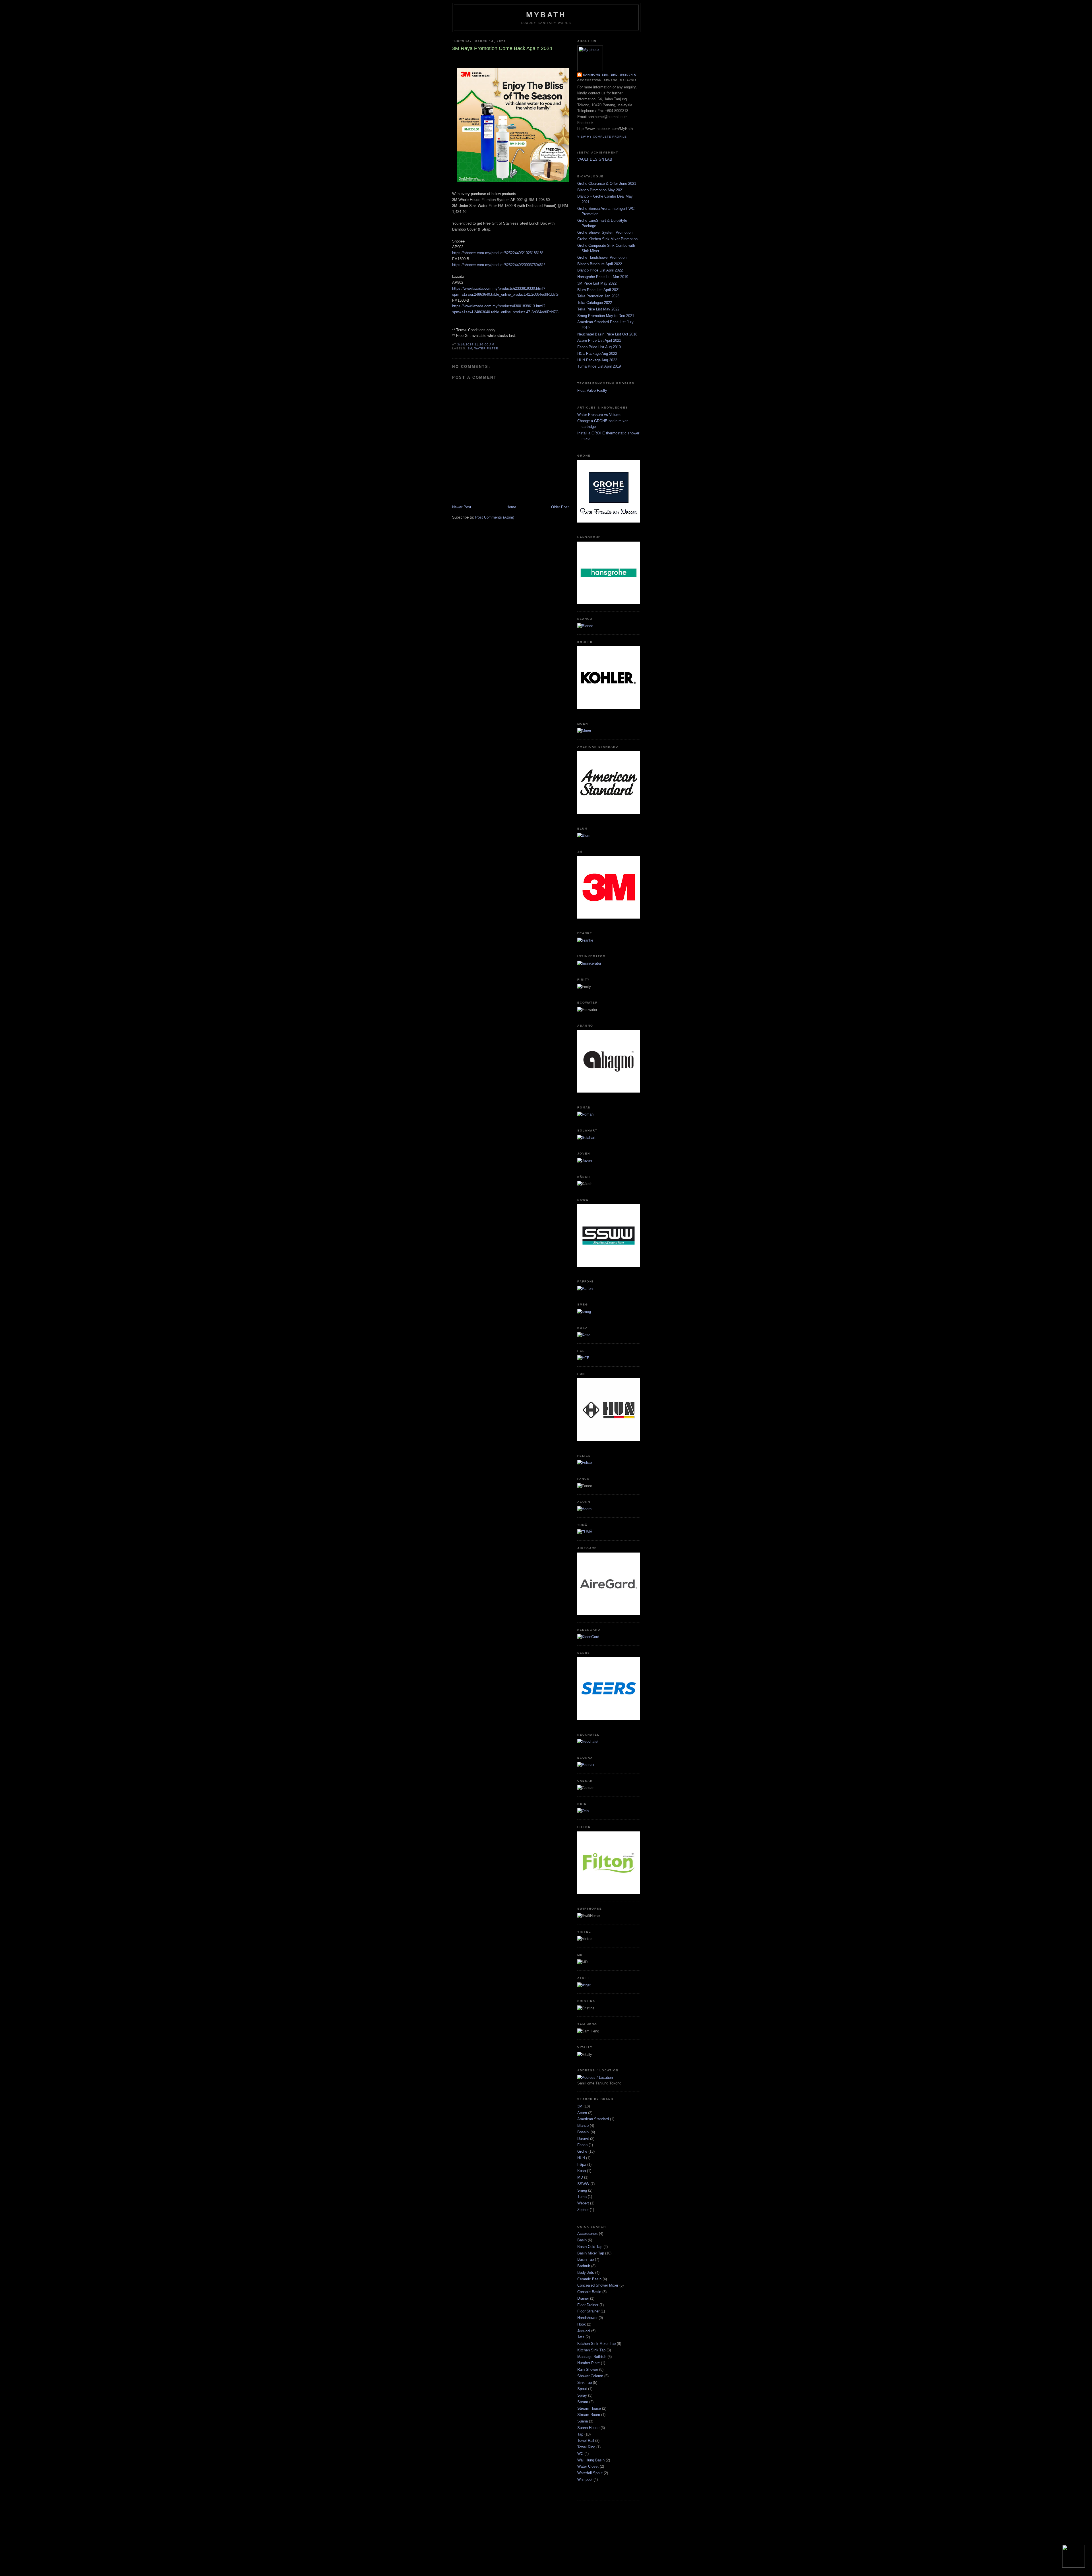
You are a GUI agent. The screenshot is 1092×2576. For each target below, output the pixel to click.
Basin (582, 2240)
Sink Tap (585, 2383)
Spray (582, 2395)
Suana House (588, 2428)
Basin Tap (586, 2259)
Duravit (583, 2139)
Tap (580, 2434)
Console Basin (589, 2292)
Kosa (582, 2171)
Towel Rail (586, 2441)
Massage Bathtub (592, 2357)
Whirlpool (585, 2479)
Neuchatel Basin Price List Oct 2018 (607, 334)
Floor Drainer (588, 2305)
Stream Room (589, 2415)
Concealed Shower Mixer (598, 2285)
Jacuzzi (584, 2331)
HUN (581, 2158)
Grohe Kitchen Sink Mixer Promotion (607, 239)
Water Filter (486, 348)
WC (580, 2454)
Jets (581, 2337)
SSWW (583, 2184)
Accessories (588, 2234)
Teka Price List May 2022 (598, 309)
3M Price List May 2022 (597, 283)
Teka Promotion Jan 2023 (598, 296)
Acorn (582, 2113)
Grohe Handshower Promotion (602, 257)
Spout (582, 2389)
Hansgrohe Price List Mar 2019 (603, 277)
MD (580, 2177)
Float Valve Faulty (592, 390)
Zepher (583, 2210)
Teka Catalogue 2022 (595, 303)
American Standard (593, 2119)
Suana (583, 2421)
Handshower (587, 2318)
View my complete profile (602, 137)
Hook (582, 2324)
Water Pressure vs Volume (599, 415)
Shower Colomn (590, 2376)
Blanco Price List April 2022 (600, 270)
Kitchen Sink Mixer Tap (596, 2344)
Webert (583, 2203)
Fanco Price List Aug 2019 (599, 347)
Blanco (583, 2126)
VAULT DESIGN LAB (595, 159)
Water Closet (588, 2466)
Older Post (560, 507)
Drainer (583, 2298)
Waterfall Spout (590, 2473)
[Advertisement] (546, 2543)
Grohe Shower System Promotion (605, 232)
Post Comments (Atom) (495, 517)
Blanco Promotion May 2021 (601, 190)
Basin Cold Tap (590, 2247)
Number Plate (589, 2363)
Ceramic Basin (589, 2279)
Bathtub (584, 2266)
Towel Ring (586, 2447)
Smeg (582, 2190)
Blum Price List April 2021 (599, 290)
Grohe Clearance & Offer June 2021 (607, 184)
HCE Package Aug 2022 (597, 354)
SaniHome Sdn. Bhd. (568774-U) (610, 75)
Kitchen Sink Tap (591, 2350)
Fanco (582, 2145)
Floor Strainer (588, 2311)
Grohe (582, 2151)
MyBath (546, 15)
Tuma (582, 2197)
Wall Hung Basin (591, 2460)
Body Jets (586, 2273)
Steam (583, 2402)
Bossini (583, 2132)
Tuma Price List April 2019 (599, 366)
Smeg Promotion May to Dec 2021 (606, 316)
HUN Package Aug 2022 (597, 360)
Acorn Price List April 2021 (599, 340)
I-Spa (582, 2164)
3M (470, 348)
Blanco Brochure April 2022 (600, 264)
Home (511, 507)
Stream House (589, 2408)
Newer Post (462, 507)
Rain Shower (588, 2369)
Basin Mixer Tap (591, 2253)
